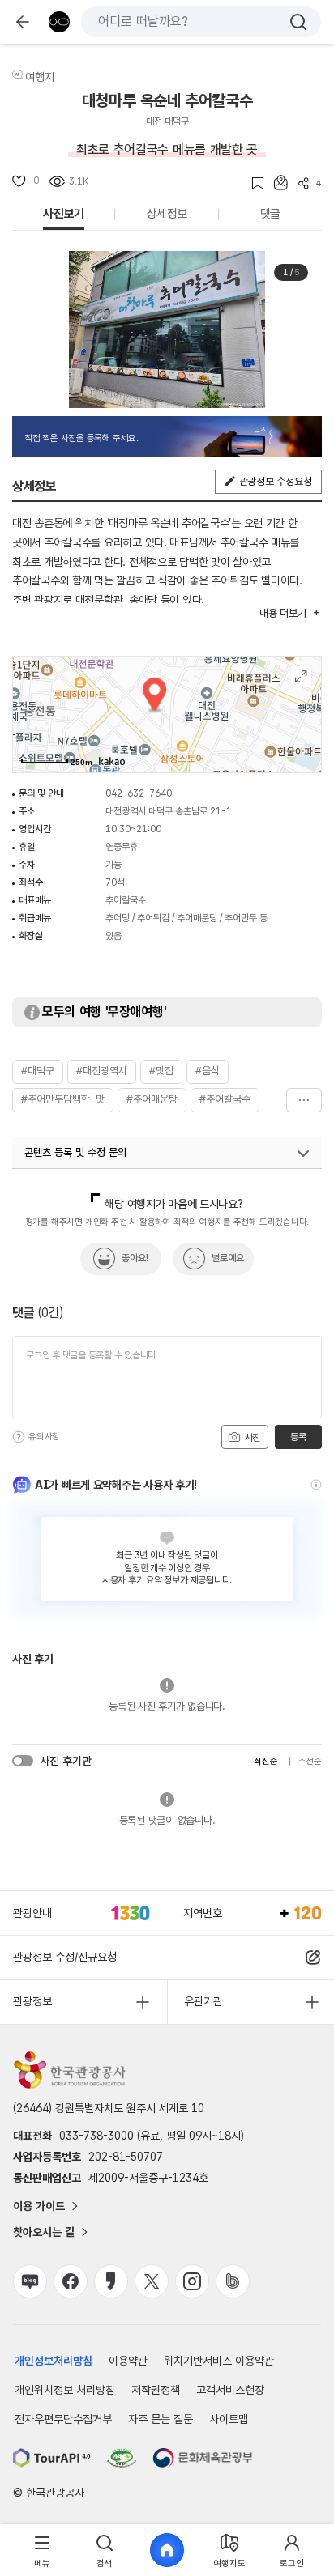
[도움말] (19, 1437)
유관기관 (203, 2001)
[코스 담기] (276, 183)
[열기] (303, 1154)
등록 (298, 1437)
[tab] (43, 2550)
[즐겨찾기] (253, 183)
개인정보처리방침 (54, 2361)
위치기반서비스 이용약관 (219, 2361)
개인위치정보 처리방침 (65, 2390)
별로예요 (228, 1258)
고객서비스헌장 (230, 2390)
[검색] (298, 22)
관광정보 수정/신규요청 (65, 1957)
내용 (283, 613)
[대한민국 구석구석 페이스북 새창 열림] (71, 2281)
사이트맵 (229, 2419)
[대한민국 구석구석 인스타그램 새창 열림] (192, 2281)
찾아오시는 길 (44, 2232)
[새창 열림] (52, 2458)
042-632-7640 (139, 793)
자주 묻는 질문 (161, 2419)
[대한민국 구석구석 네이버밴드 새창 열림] (233, 2281)
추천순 (310, 1761)
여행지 (40, 77)
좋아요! (135, 1258)
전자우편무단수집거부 (63, 2419)
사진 (251, 1438)
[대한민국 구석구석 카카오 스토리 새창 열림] (111, 2281)
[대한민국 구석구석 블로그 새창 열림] (30, 2281)
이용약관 (128, 2361)
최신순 (265, 1761)
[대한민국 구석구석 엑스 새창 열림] (152, 2281)
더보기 (304, 1100)
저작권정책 (156, 2390)
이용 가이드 (39, 2206)
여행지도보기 (301, 676)
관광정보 (32, 2001)
